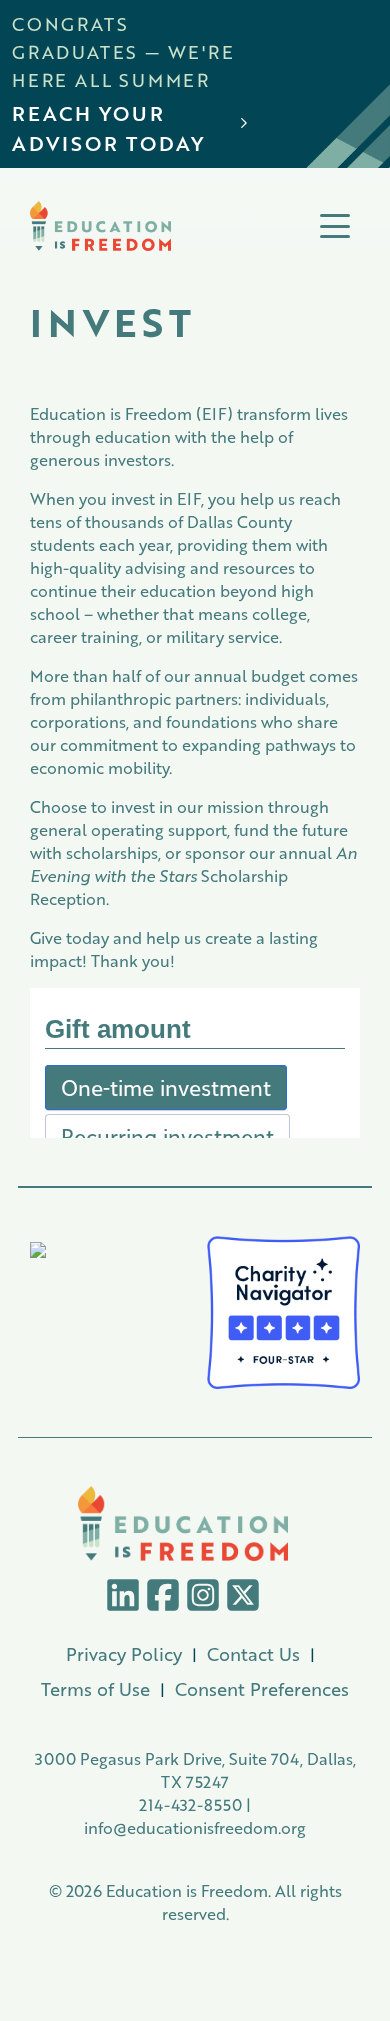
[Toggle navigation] (335, 226)
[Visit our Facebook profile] (163, 1593)
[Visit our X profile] (243, 1593)
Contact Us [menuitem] (253, 1654)
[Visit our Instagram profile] (203, 1593)
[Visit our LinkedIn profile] (123, 1593)
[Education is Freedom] (100, 226)
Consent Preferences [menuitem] (262, 1689)
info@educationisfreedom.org (195, 1827)
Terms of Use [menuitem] (95, 1689)
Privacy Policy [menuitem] (124, 1654)
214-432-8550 (190, 1804)
